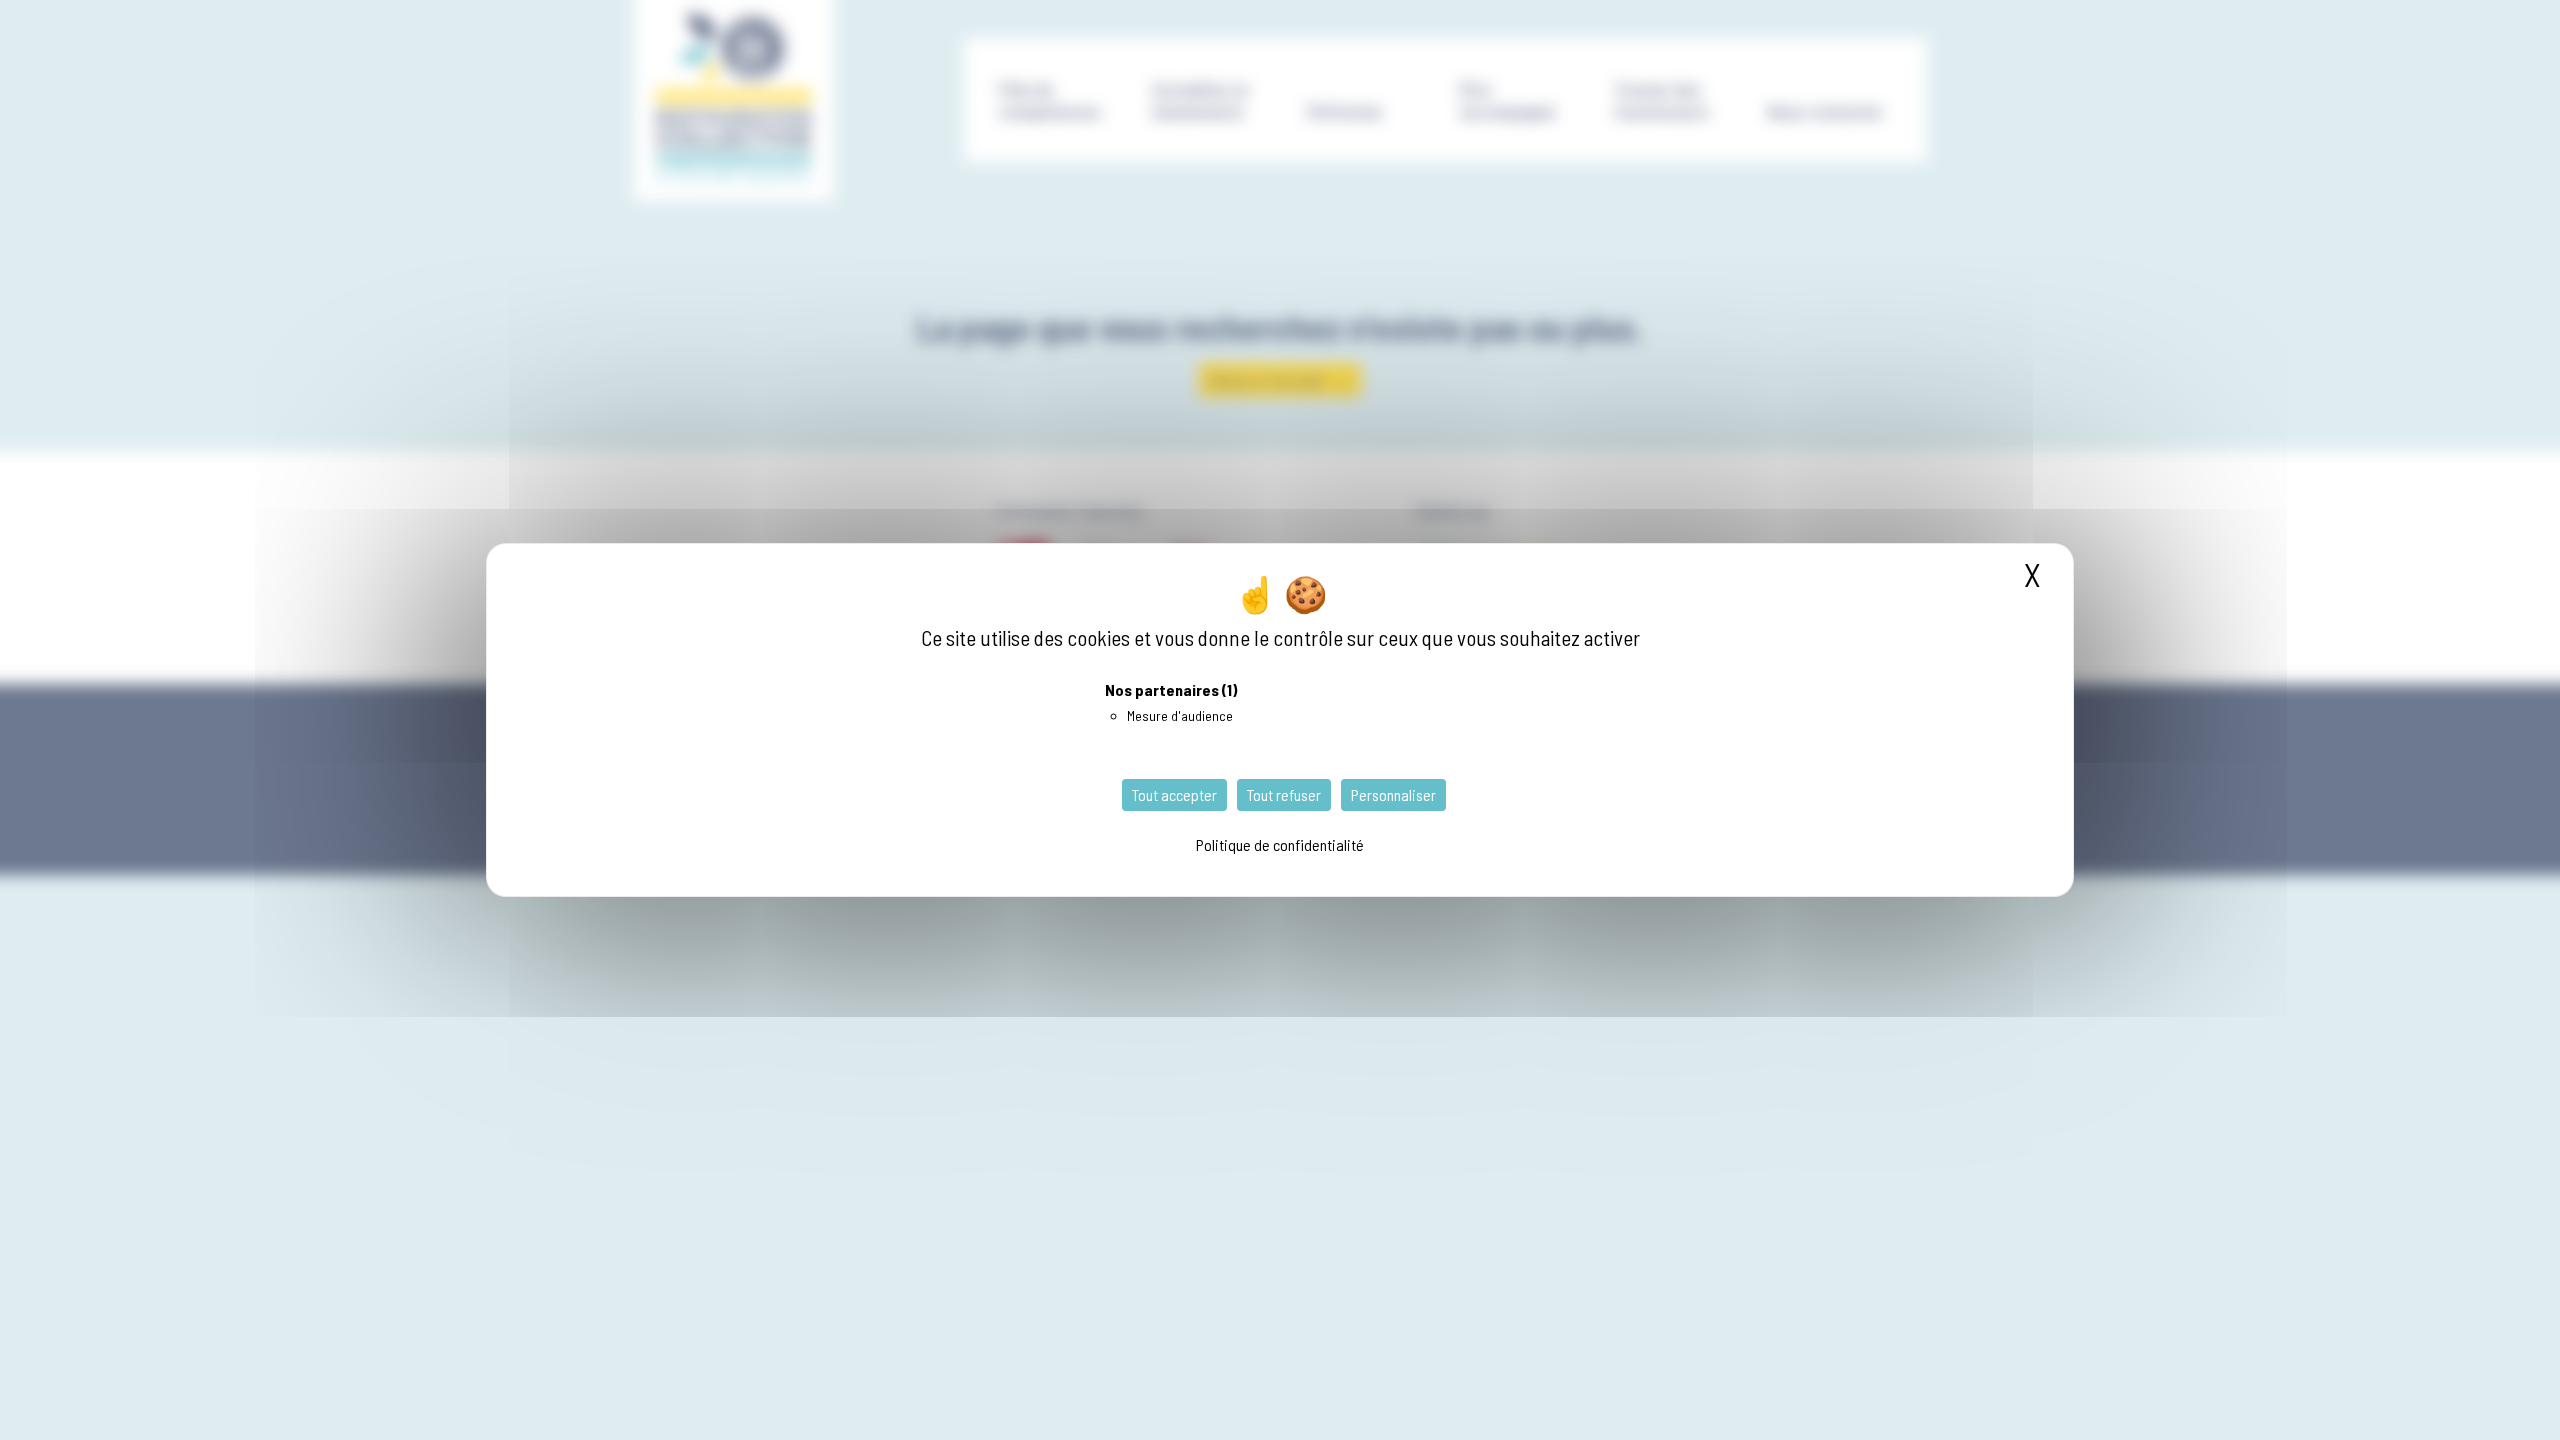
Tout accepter (1174, 794)
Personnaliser (1393, 794)
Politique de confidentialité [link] (1280, 844)
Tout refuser (1284, 794)
